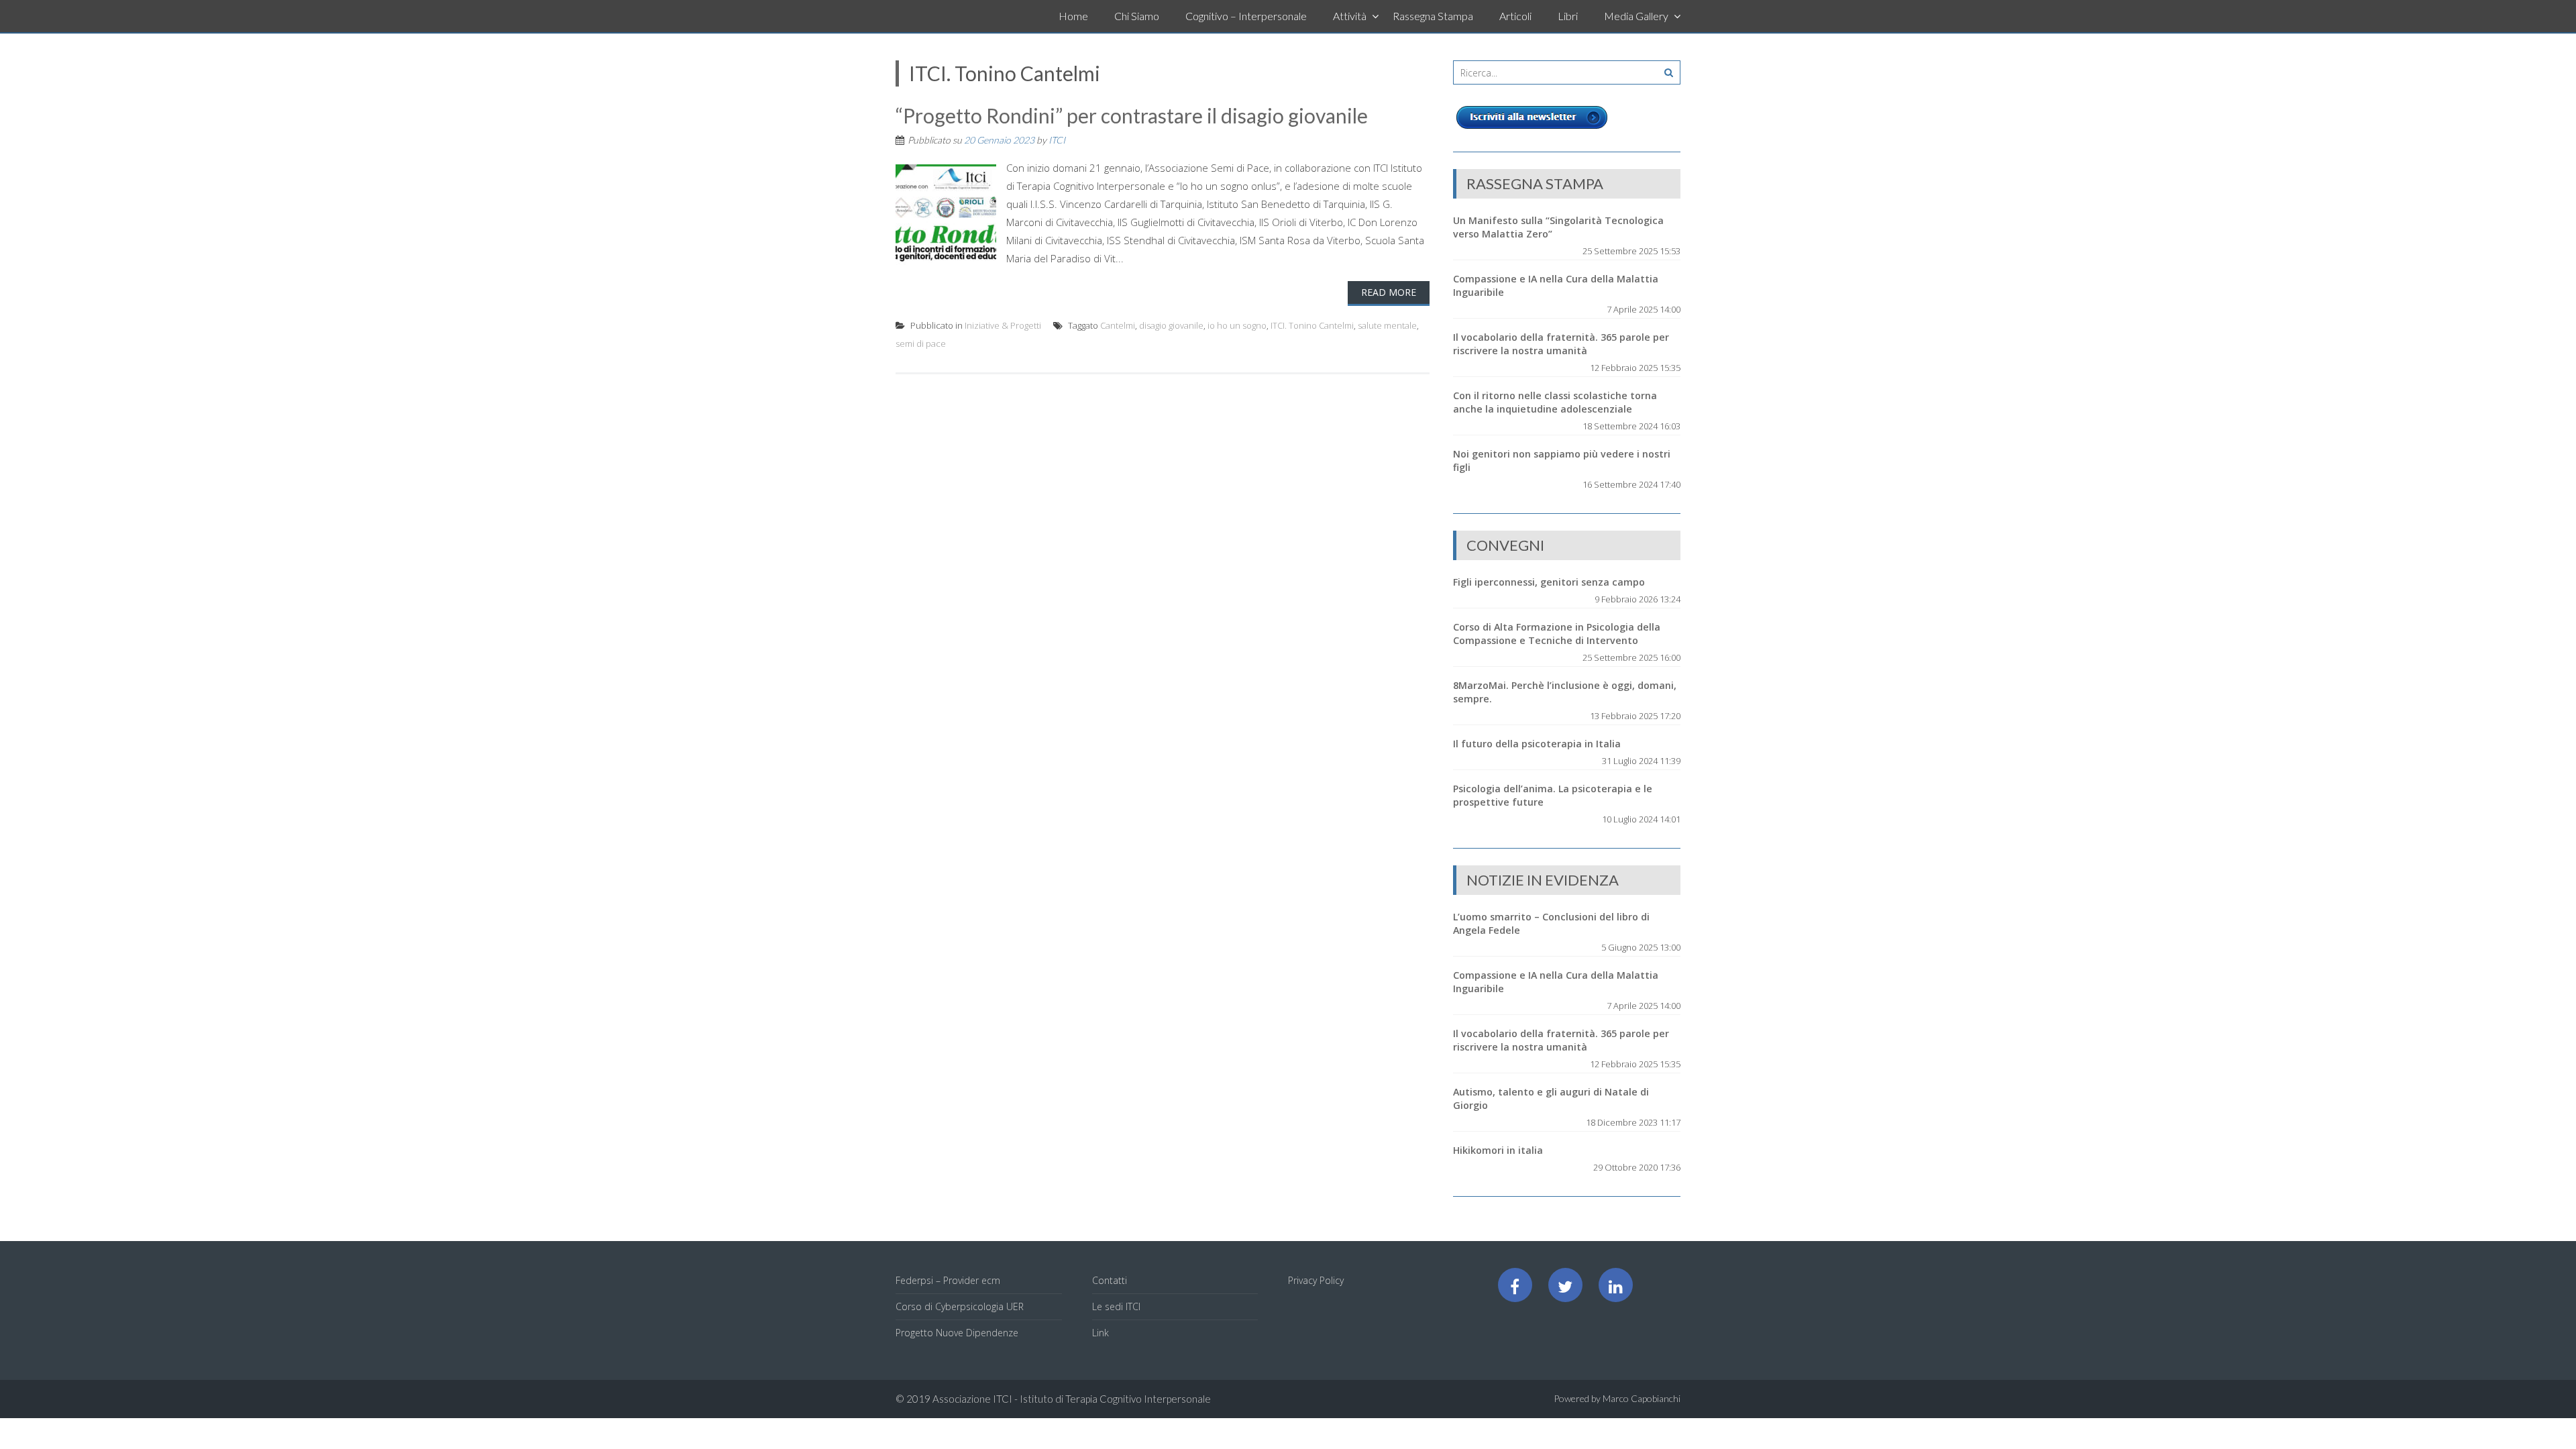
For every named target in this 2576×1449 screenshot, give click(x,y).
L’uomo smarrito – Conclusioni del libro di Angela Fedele (1551, 923)
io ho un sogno (1237, 325)
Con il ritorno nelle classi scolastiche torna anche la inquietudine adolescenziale (1555, 402)
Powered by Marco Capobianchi (1617, 1398)
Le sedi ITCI (1116, 1306)
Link (1101, 1333)
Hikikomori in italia (1498, 1150)
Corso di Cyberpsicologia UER (960, 1306)
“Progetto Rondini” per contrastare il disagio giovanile (1132, 115)
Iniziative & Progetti (1003, 325)
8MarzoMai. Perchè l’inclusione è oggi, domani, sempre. (1565, 692)
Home (1073, 16)
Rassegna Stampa (1433, 16)
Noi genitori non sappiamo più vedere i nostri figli (1562, 461)
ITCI (1057, 140)
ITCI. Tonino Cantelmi (1312, 325)
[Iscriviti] (1532, 129)
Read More (1389, 292)
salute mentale (1387, 325)
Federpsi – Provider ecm (948, 1280)
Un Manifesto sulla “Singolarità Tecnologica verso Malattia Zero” (1558, 227)
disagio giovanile (1171, 325)
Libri (1568, 16)
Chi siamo (1137, 16)
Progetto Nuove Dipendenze (957, 1333)
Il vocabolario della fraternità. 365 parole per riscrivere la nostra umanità (1561, 344)
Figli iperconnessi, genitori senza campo (1549, 582)
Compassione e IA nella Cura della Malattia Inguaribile (1556, 285)
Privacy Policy (1316, 1280)
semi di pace (921, 343)
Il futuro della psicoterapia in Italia (1537, 744)
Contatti (1110, 1280)
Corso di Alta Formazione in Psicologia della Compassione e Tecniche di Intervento (1557, 634)
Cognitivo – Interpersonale (1246, 16)
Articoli (1515, 16)
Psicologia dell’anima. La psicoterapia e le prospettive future (1553, 795)
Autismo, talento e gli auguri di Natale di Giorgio (1551, 1098)
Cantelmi (1118, 325)
